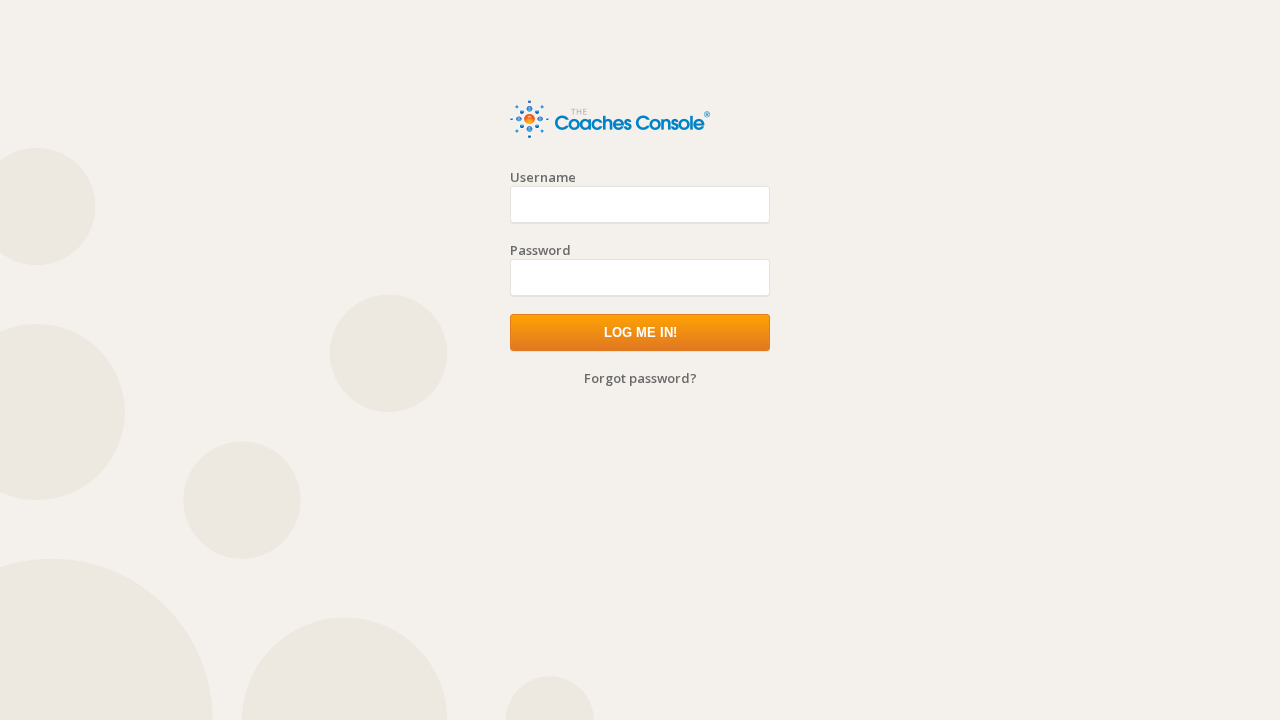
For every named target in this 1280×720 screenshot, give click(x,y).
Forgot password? (640, 378)
